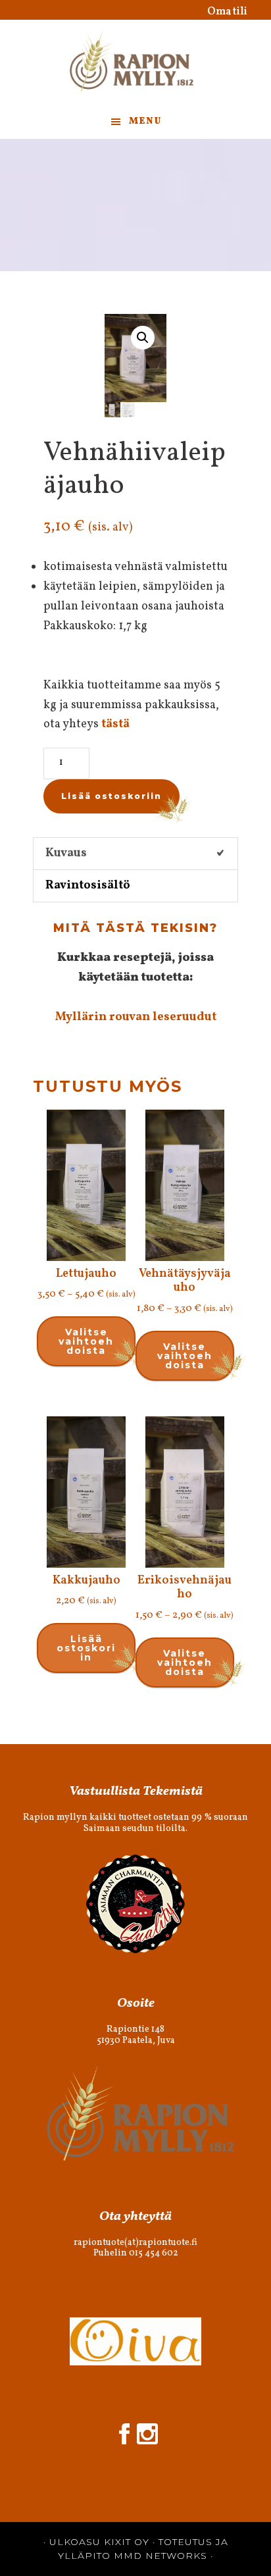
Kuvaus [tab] (66, 853)
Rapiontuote (135, 63)
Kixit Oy (127, 2542)
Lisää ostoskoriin (111, 796)
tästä (115, 724)
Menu (145, 121)
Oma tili (227, 12)
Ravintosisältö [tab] (88, 886)
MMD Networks (160, 2556)
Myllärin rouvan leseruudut (136, 1017)
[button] (143, 338)
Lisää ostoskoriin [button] (86, 1648)
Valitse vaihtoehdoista (86, 1341)
